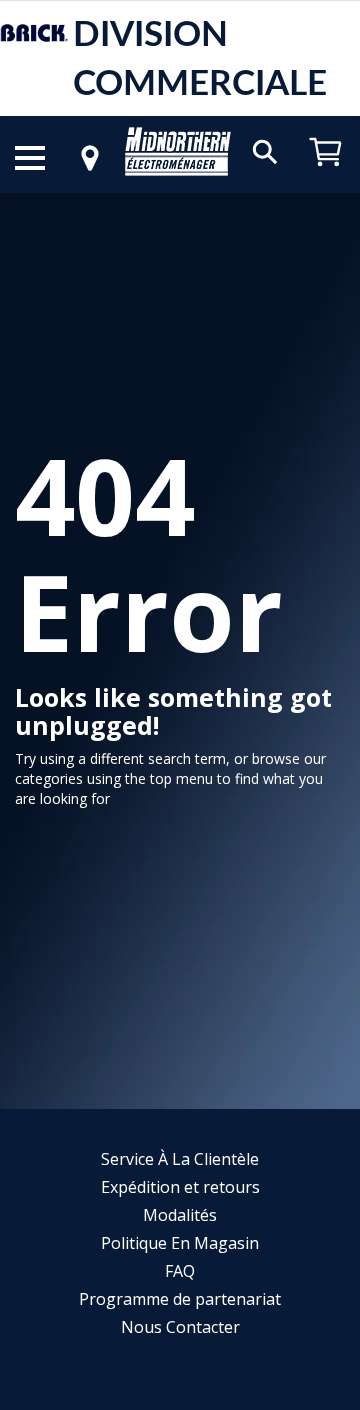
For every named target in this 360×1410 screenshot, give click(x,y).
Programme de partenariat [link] (180, 1299)
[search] (265, 150)
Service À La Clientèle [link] (180, 1159)
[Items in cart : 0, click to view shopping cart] (326, 175)
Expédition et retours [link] (180, 1187)
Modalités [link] (180, 1215)
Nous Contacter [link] (180, 1327)
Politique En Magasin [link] (180, 1243)
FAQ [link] (180, 1271)
